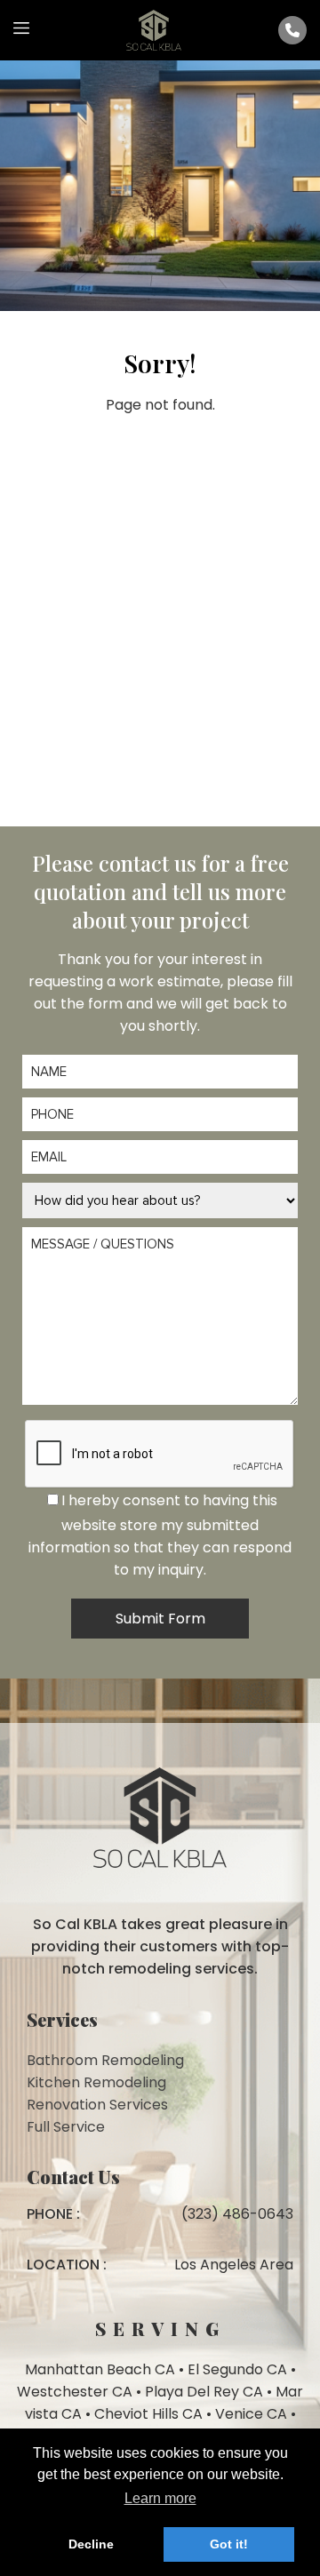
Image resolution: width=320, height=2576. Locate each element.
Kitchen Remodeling (96, 2082)
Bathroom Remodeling (105, 2060)
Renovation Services (97, 2105)
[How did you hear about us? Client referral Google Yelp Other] (160, 1200)
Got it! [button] (229, 2544)
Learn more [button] (160, 2498)
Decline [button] (91, 2544)
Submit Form (160, 1619)
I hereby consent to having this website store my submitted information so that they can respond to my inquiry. (160, 1535)
